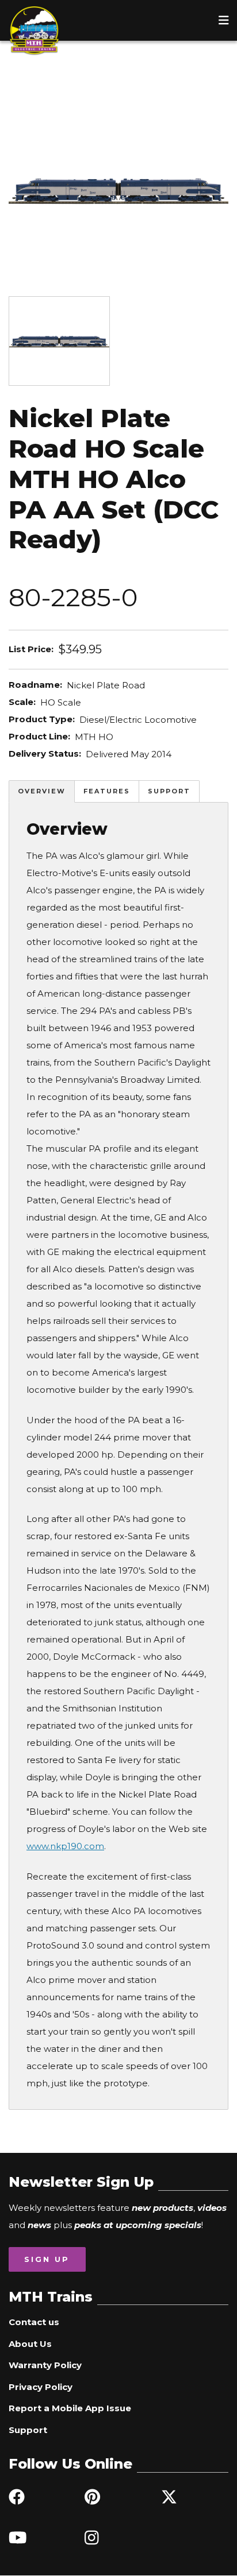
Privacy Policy (41, 2387)
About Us (30, 2344)
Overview (42, 791)
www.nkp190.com (65, 1846)
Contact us (34, 2322)
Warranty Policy (45, 2365)
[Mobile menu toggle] (224, 20)
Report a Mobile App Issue (70, 2408)
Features (107, 791)
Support (169, 791)
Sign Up (47, 2259)
